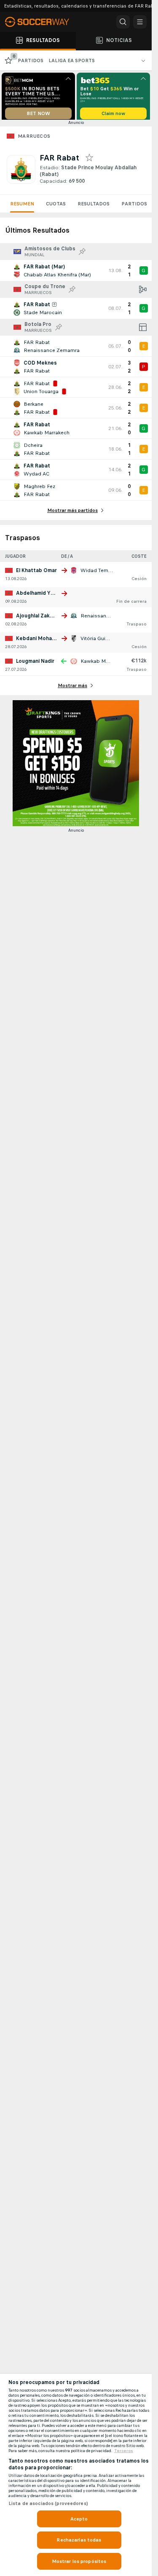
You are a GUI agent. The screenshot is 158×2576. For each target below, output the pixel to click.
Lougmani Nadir (35, 664)
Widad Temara (98, 573)
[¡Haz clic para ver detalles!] (76, 273)
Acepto (79, 2519)
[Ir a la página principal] (42, 22)
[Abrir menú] (140, 22)
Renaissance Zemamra (108, 619)
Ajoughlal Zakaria (37, 619)
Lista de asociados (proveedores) (48, 2503)
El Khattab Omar (36, 573)
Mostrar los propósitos (79, 2561)
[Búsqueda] (123, 22)
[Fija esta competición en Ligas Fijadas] (82, 255)
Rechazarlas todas (79, 2540)
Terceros (124, 2451)
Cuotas (56, 207)
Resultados (94, 207)
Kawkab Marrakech (103, 664)
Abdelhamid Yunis (38, 596)
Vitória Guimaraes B (104, 641)
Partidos (134, 207)
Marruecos (34, 139)
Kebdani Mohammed (42, 641)
